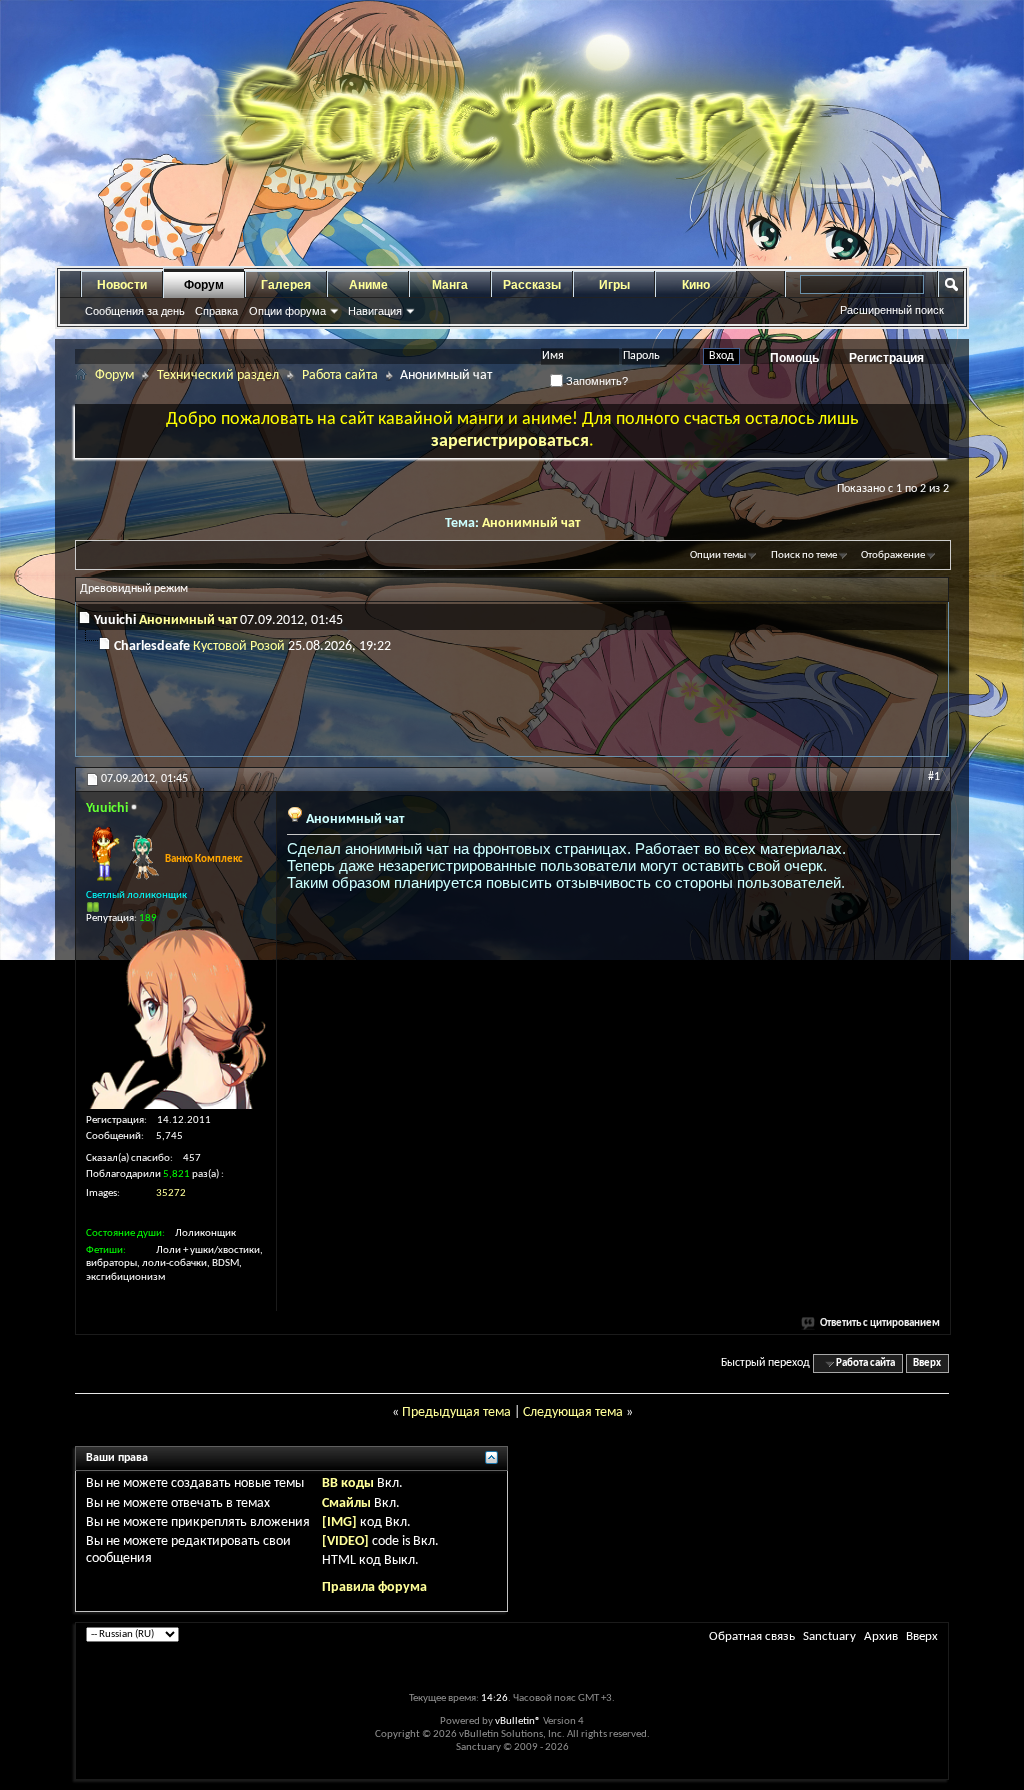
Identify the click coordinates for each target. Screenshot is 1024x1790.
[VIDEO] (345, 1541)
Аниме (368, 285)
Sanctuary (829, 1636)
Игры (614, 285)
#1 (934, 777)
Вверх (927, 1363)
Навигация (375, 311)
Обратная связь (752, 1636)
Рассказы (532, 285)
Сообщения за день (135, 311)
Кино (696, 285)
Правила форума (374, 1587)
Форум (204, 285)
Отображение (893, 555)
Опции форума (287, 311)
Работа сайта (340, 375)
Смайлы (346, 1503)
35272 (171, 1193)
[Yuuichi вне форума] (176, 1019)
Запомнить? (595, 381)
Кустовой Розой (239, 646)
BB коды (348, 1483)
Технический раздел (218, 375)
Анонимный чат (531, 523)
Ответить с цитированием (880, 1323)
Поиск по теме (804, 555)
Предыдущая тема (456, 1412)
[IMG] (339, 1522)
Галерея (286, 285)
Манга (450, 285)
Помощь (794, 358)
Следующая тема (573, 1412)
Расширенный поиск (892, 310)
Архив (881, 1636)
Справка (216, 311)
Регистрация (886, 358)
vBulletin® (518, 1721)
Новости (122, 285)
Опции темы (718, 555)
